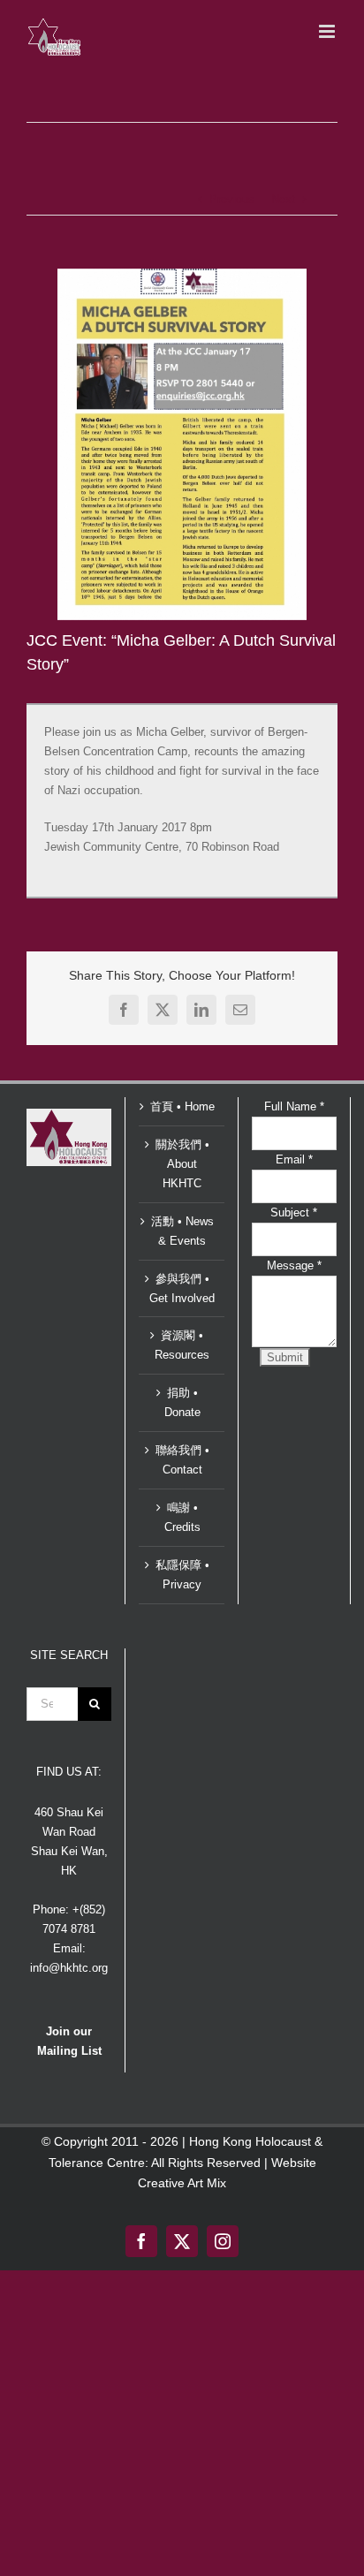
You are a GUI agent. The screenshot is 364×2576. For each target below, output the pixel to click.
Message (294, 1265)
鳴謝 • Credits (182, 1517)
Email (294, 1159)
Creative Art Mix (182, 2183)
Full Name (294, 1106)
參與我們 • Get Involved (182, 1288)
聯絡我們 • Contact (182, 1460)
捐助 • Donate (182, 1402)
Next (283, 199)
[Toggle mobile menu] (328, 31)
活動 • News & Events (182, 1231)
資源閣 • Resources (182, 1345)
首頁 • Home (182, 1106)
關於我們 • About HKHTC (182, 1164)
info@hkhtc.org (69, 1968)
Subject (294, 1212)
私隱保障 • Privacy (182, 1575)
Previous (232, 199)
